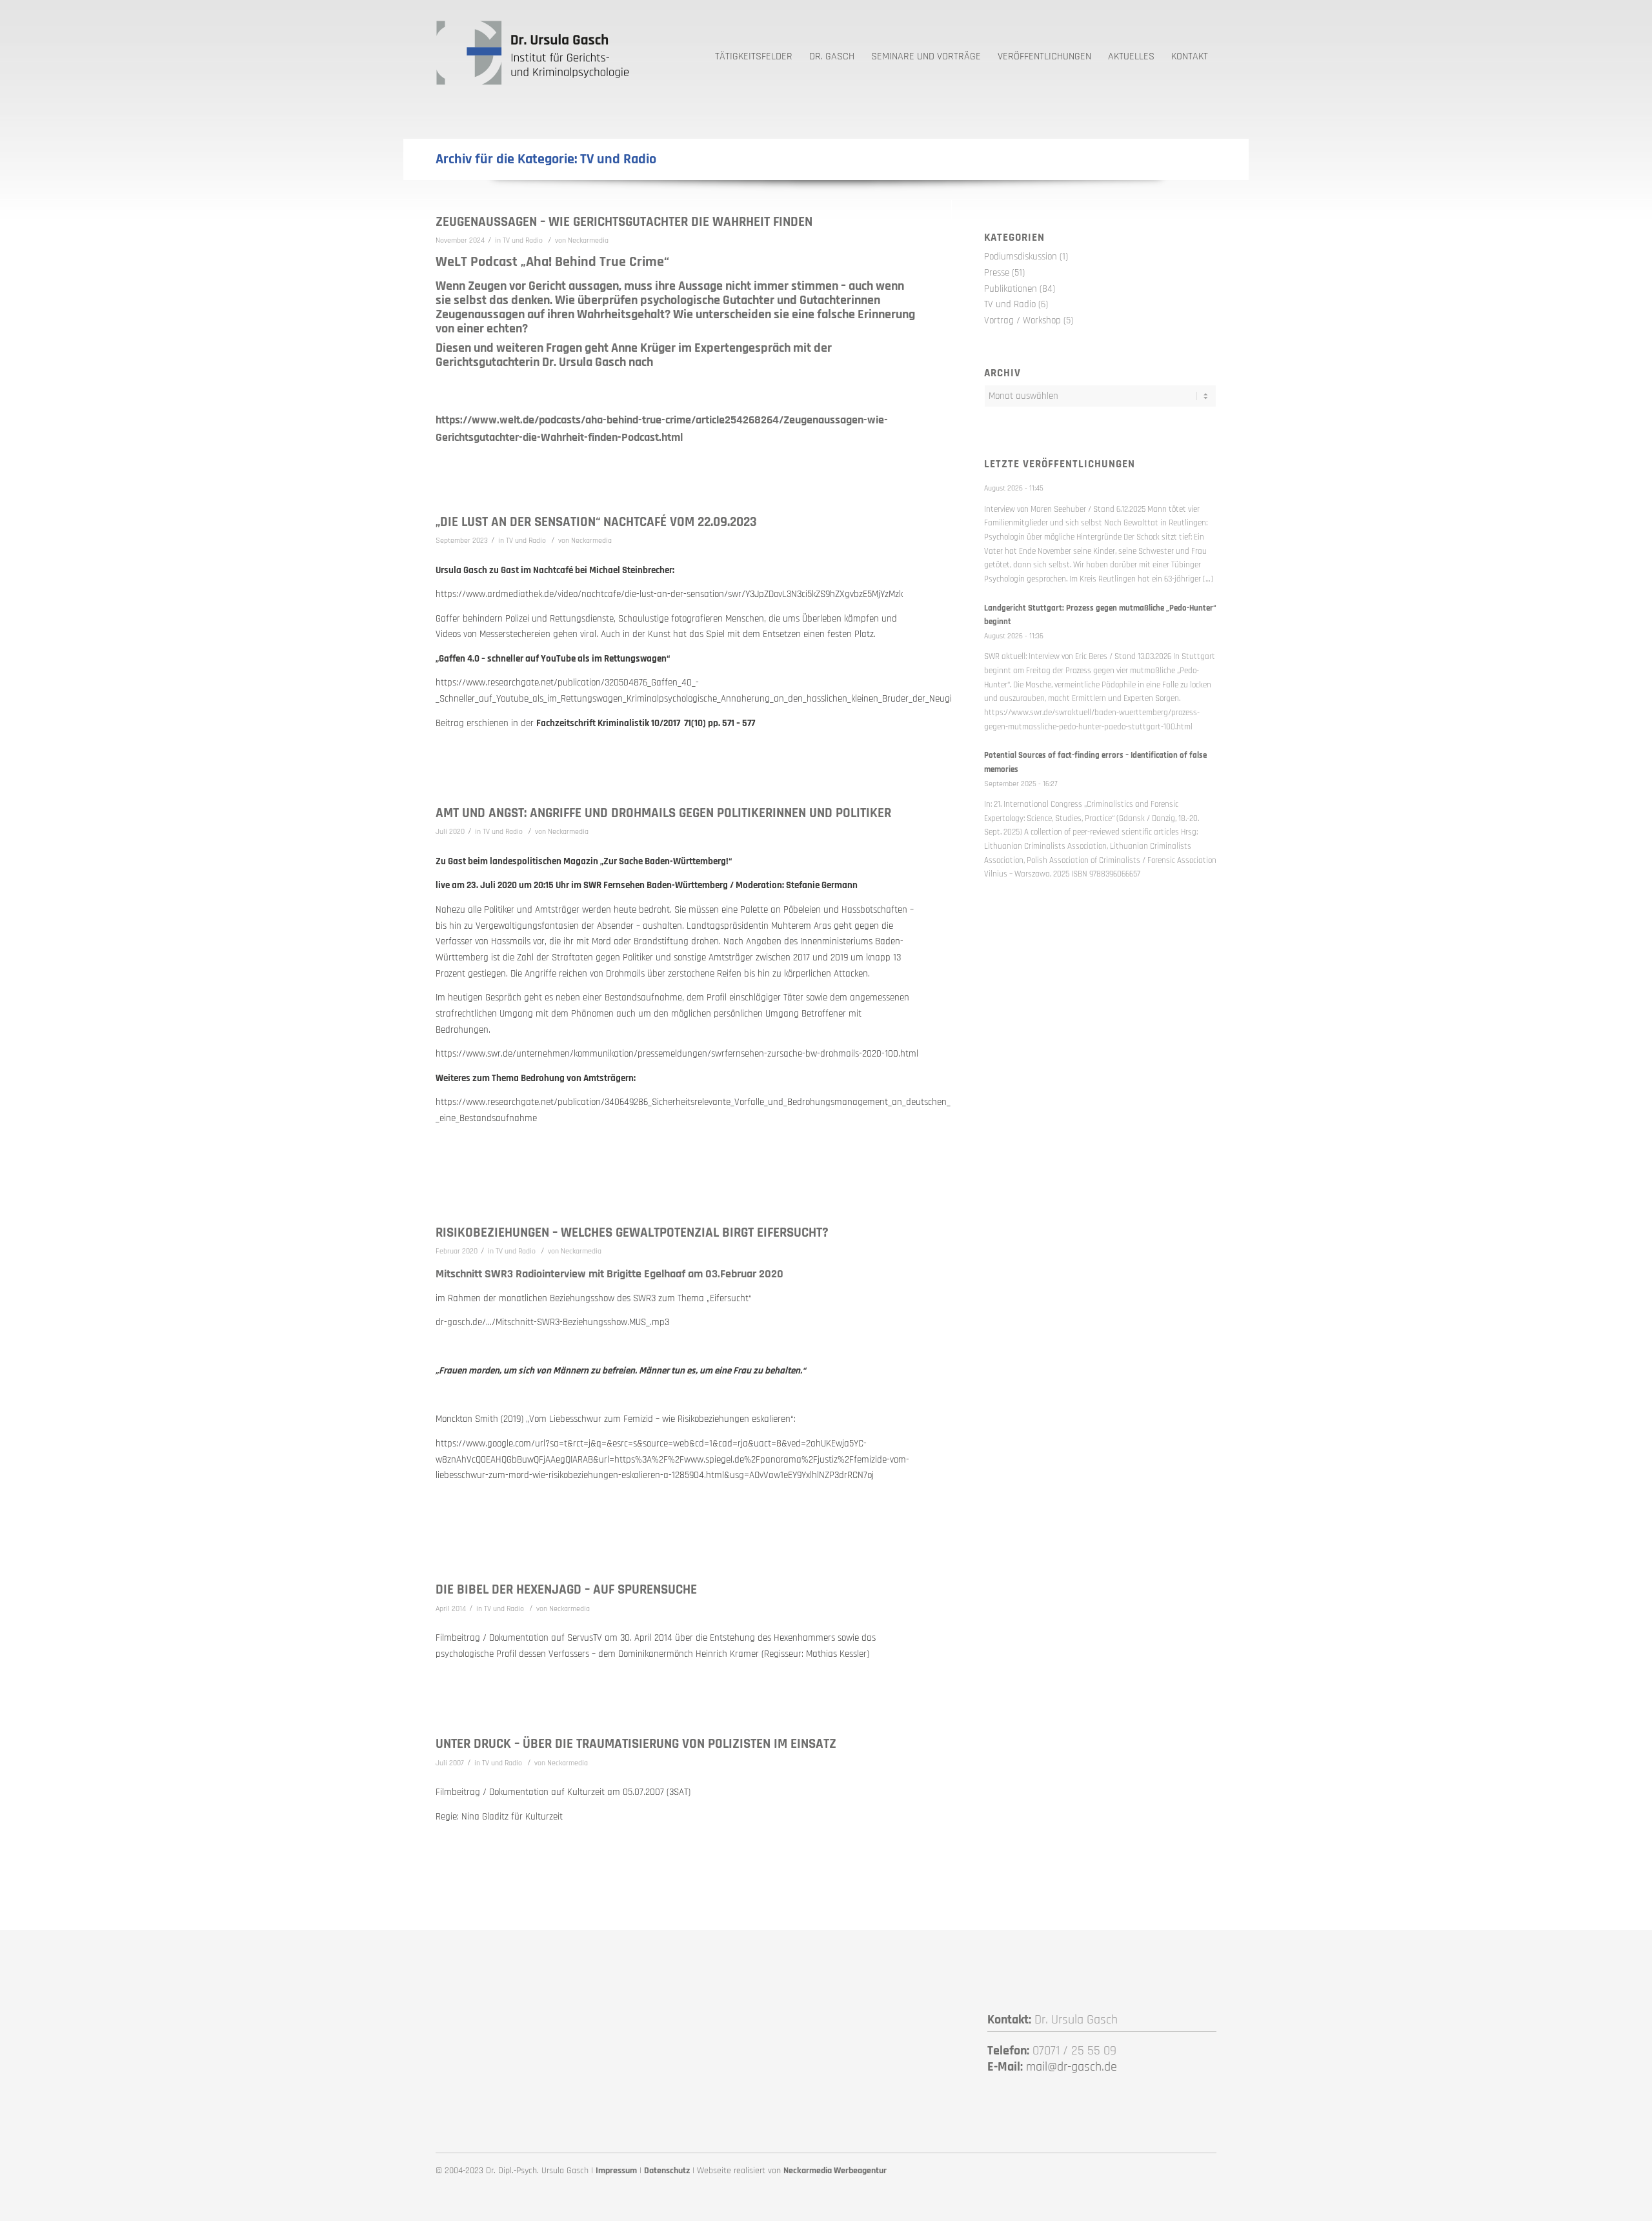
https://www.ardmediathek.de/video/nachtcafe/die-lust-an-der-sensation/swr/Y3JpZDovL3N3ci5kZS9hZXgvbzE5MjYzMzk (669, 594)
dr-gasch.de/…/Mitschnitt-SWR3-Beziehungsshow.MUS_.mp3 (552, 1322)
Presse (997, 273)
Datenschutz (667, 2171)
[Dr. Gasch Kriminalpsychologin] (532, 52)
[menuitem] (754, 52)
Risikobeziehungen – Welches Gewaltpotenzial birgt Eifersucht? (632, 1232)
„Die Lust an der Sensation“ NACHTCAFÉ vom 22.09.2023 (596, 522)
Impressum (616, 2171)
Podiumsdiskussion (1021, 257)
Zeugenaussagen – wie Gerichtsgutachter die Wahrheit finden (624, 222)
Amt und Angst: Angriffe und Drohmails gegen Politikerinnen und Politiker (663, 813)
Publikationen (1011, 289)
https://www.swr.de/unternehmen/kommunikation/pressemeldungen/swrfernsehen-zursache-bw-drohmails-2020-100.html (677, 1054)
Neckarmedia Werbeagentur (835, 2171)
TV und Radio (523, 240)
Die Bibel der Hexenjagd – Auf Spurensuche (566, 1589)
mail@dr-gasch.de (1072, 2067)
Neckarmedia (588, 240)
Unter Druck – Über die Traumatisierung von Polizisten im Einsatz (636, 1744)
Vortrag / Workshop (1022, 320)
